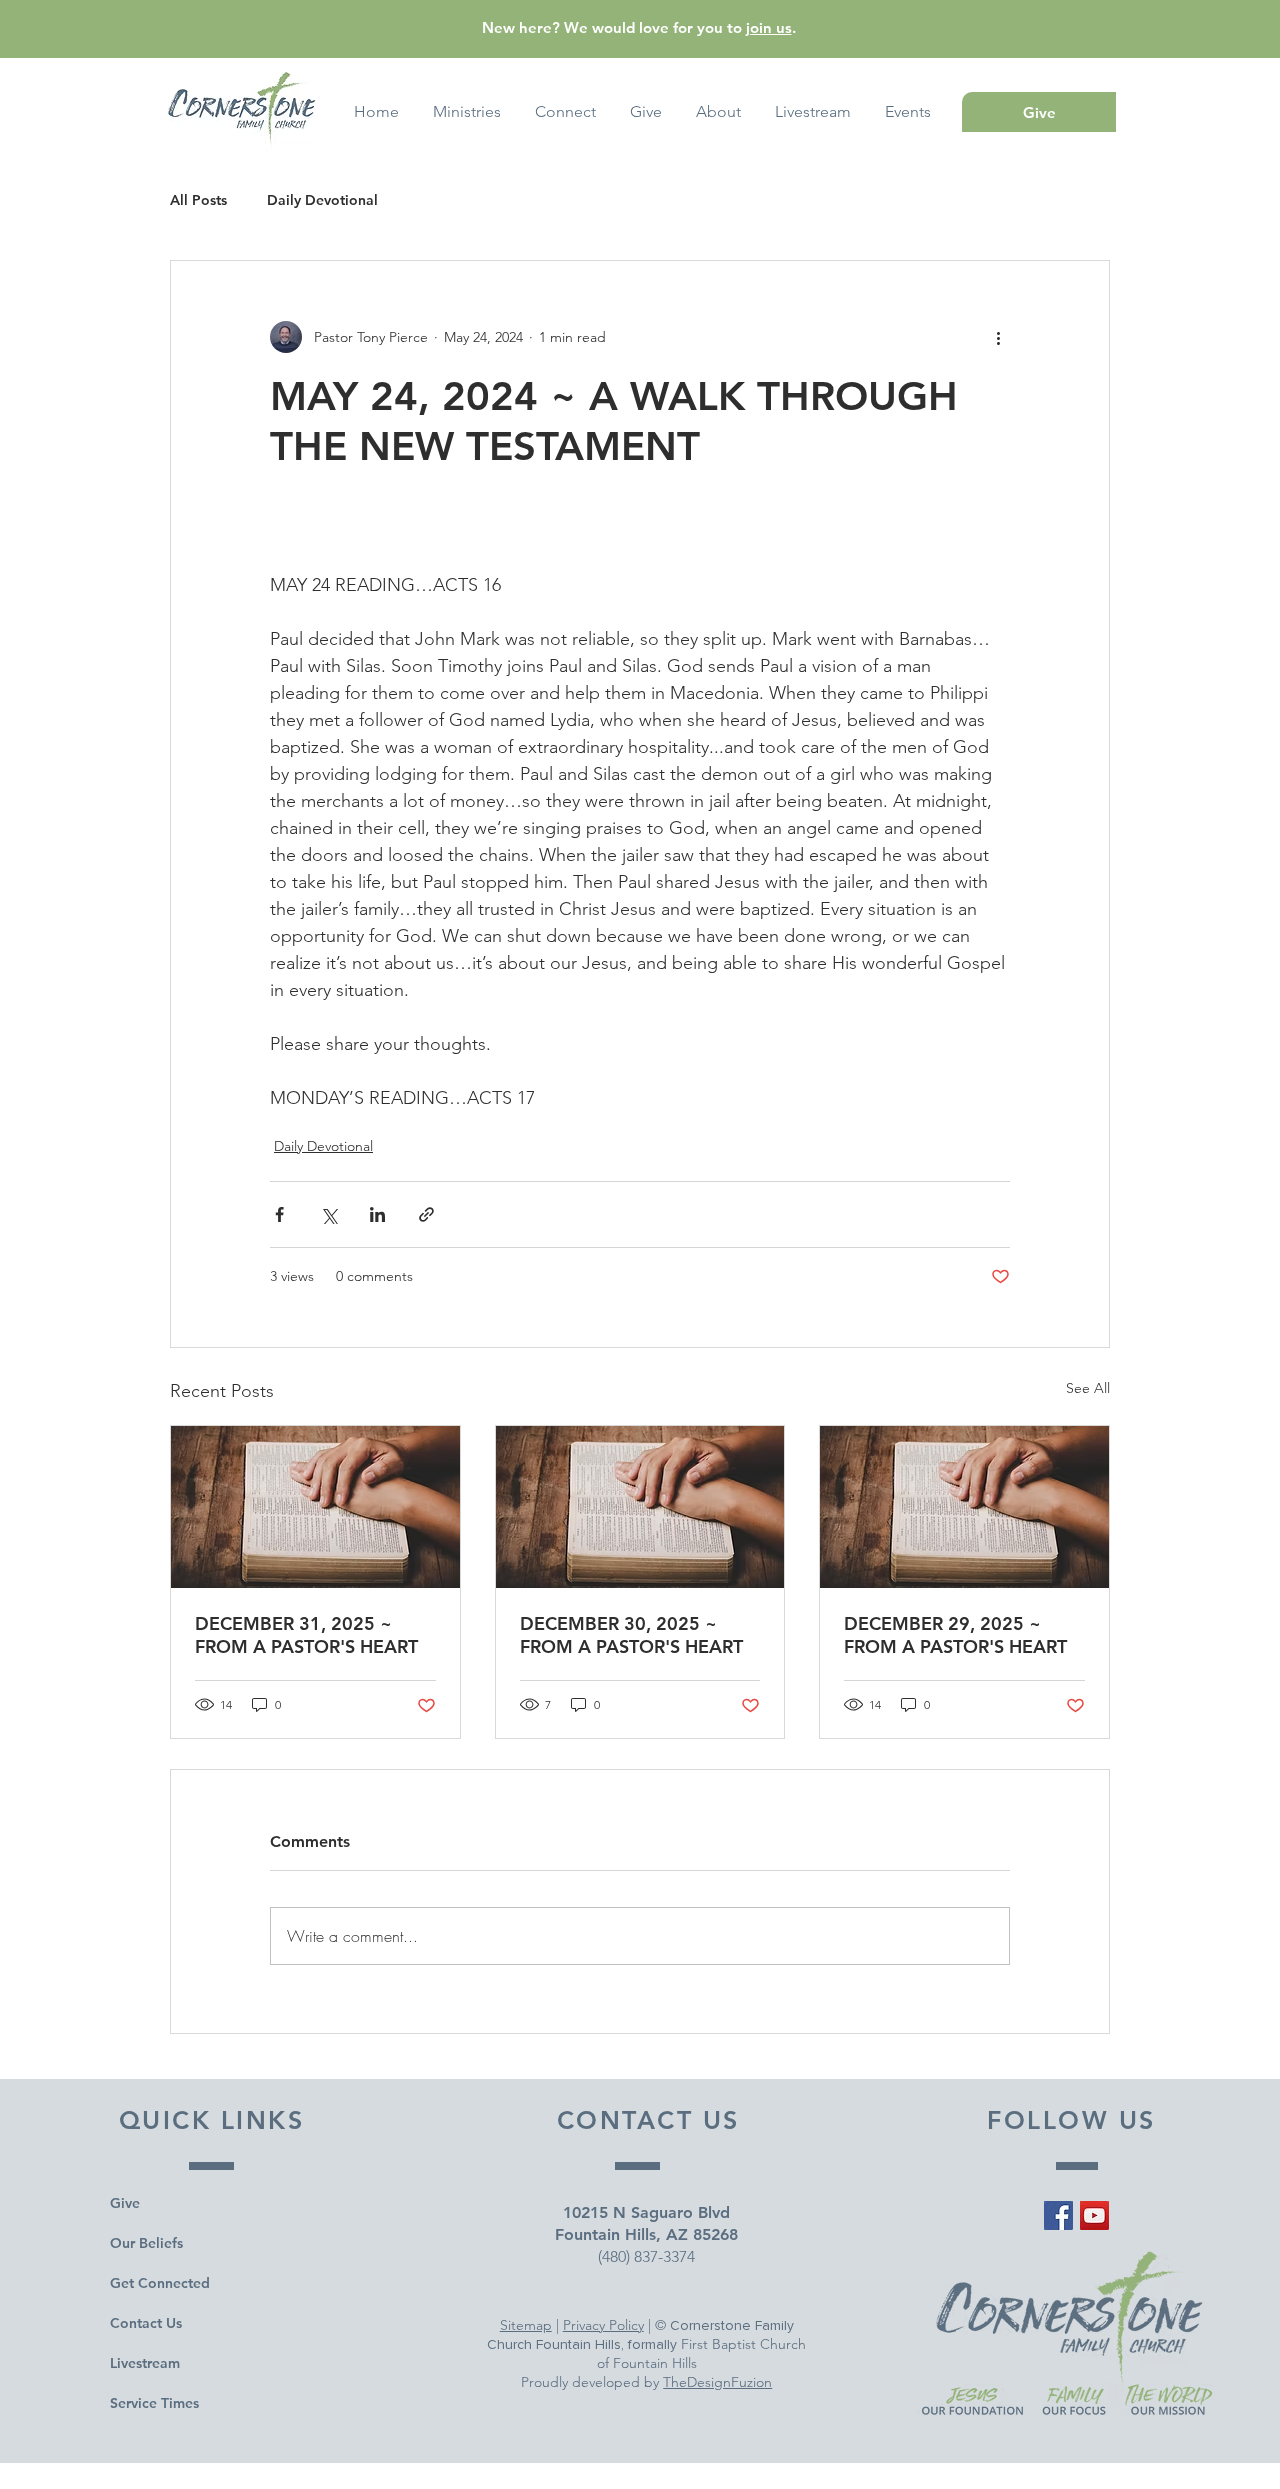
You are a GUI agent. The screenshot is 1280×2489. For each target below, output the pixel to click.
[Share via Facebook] (279, 1214)
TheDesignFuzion (717, 2382)
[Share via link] (426, 1214)
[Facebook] (1058, 2215)
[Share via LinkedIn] (377, 1214)
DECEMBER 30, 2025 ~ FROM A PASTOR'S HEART (631, 1635)
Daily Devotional (322, 200)
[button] (908, 112)
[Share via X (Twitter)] (328, 1214)
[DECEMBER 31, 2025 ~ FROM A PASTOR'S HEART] (315, 1507)
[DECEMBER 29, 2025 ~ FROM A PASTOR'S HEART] (964, 1507)
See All (1088, 1388)
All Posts (198, 200)
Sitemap (526, 2325)
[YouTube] (1094, 2215)
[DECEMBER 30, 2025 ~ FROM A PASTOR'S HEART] (640, 1507)
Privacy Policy (603, 2325)
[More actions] (998, 337)
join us (769, 27)
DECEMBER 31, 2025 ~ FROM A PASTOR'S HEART (306, 1635)
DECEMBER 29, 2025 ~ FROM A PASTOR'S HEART (955, 1635)
